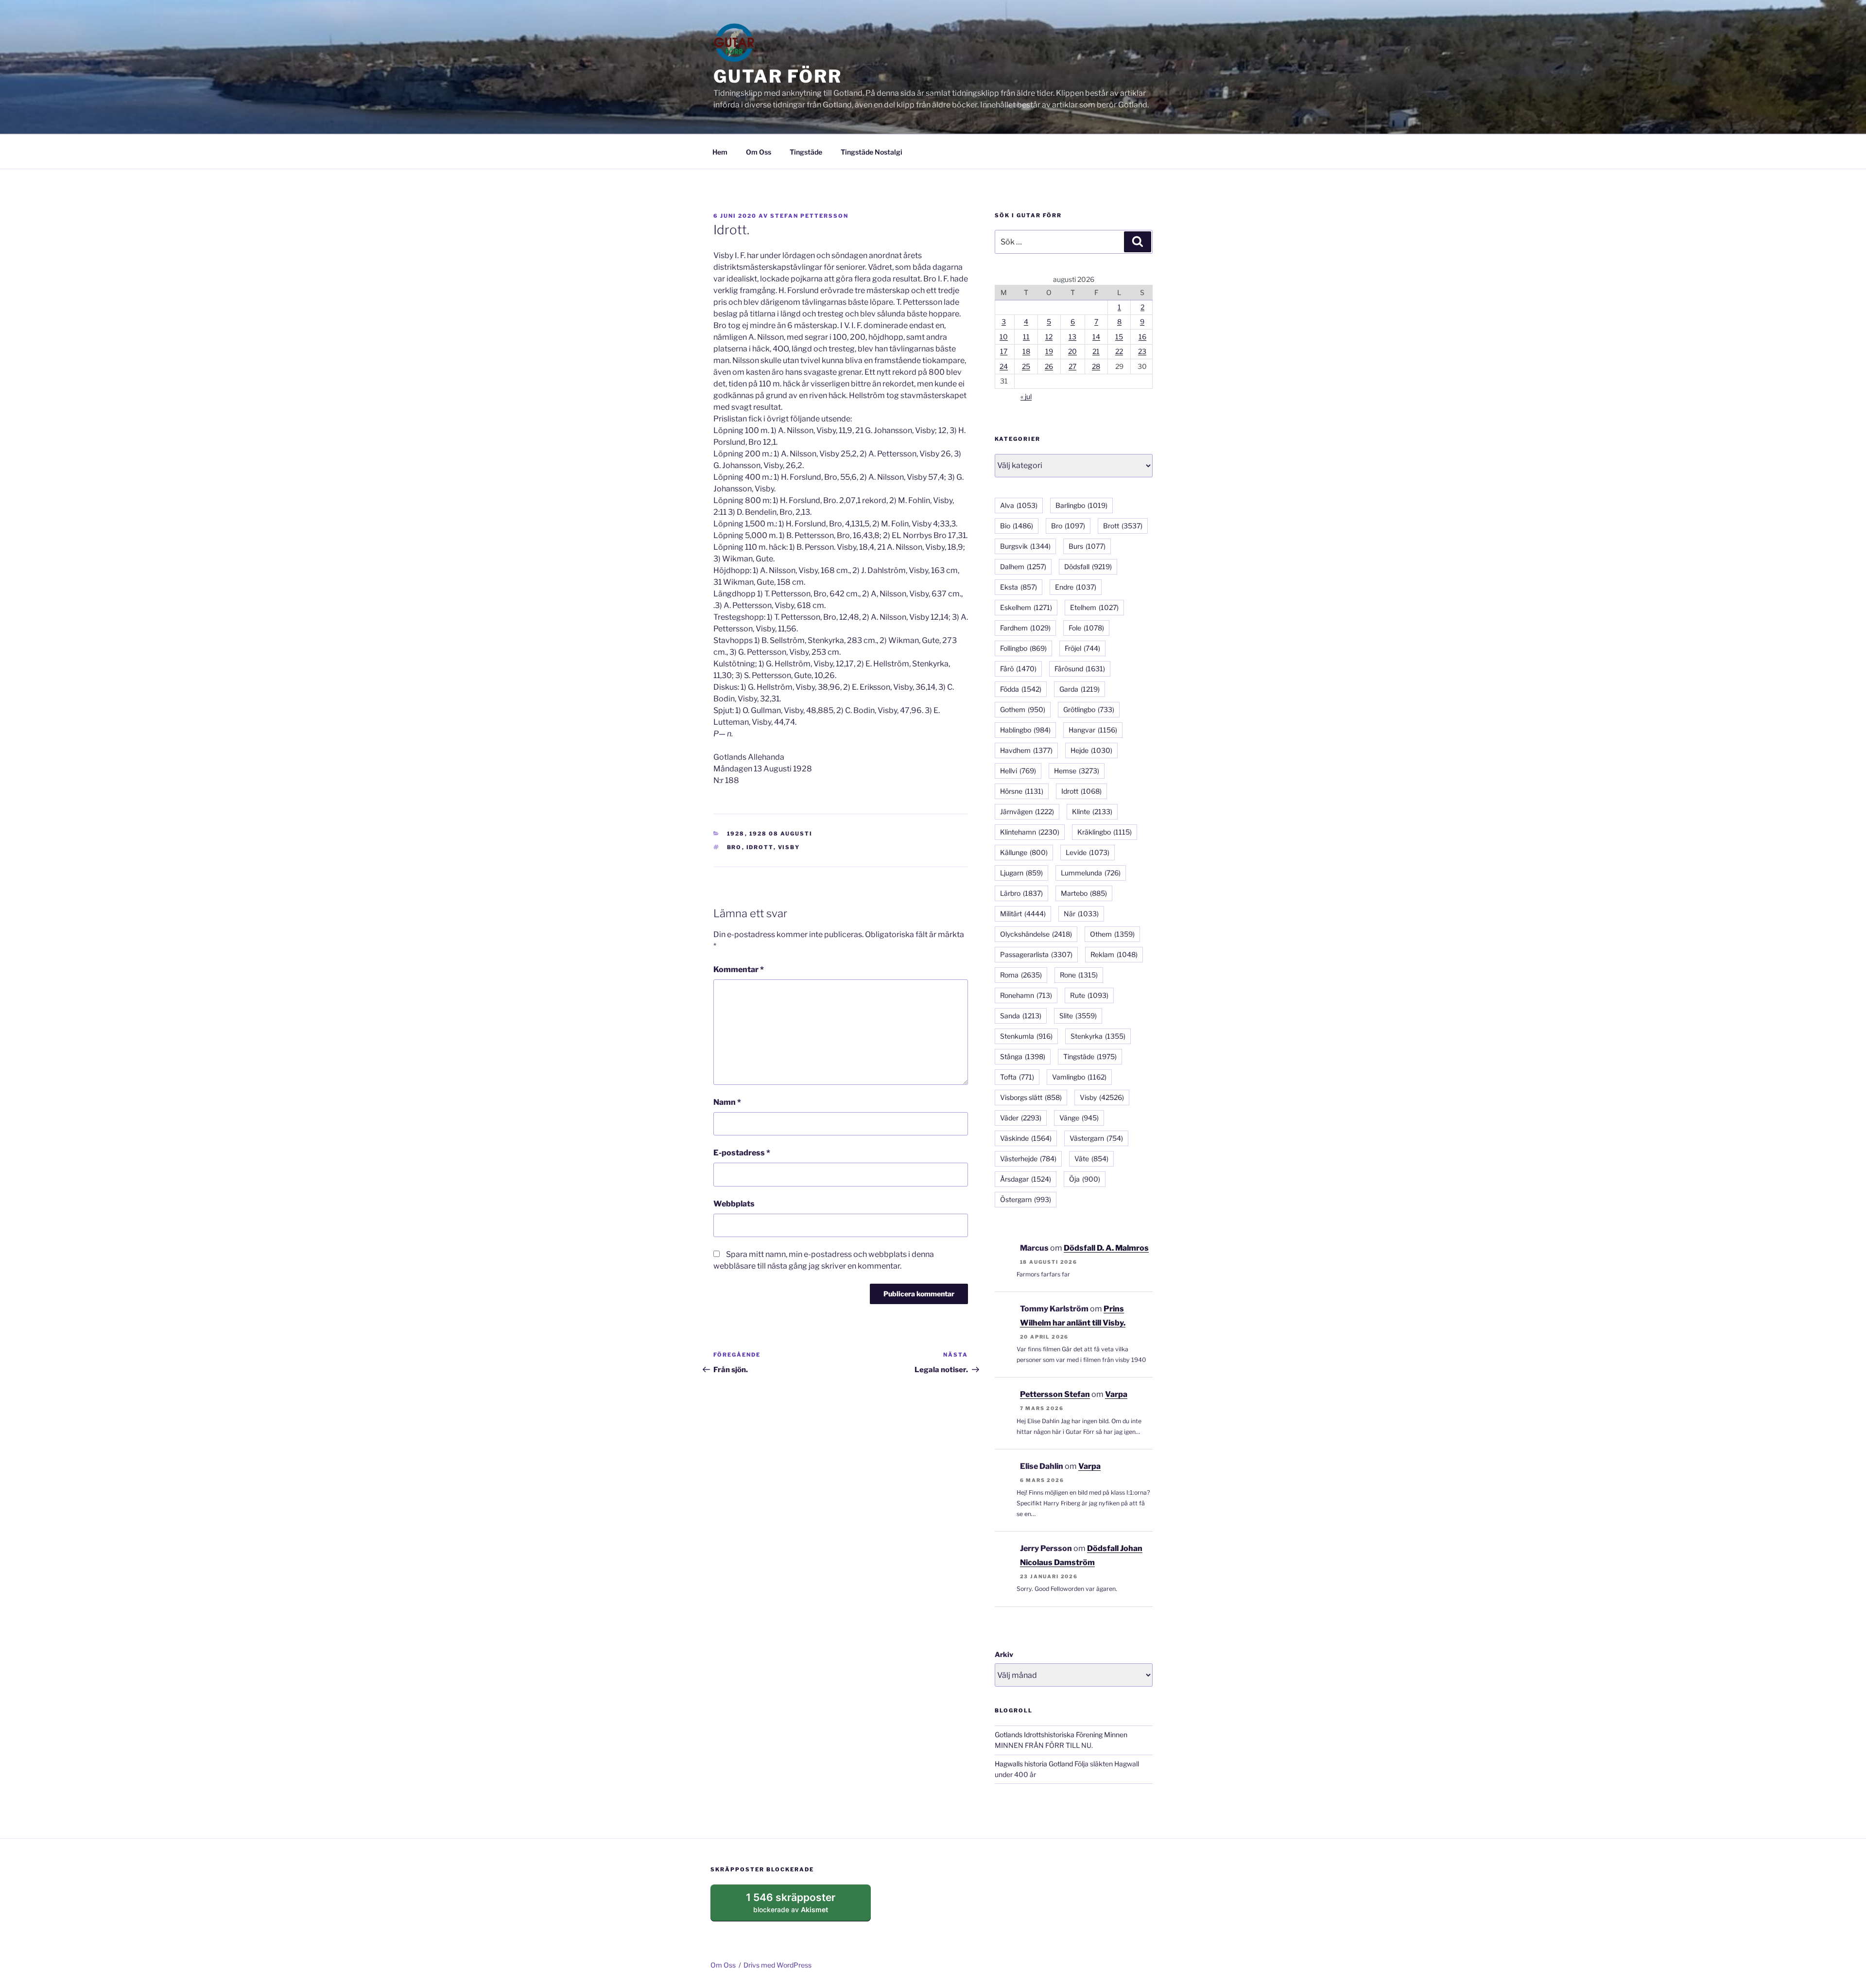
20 (1072, 351)
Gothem (1023, 709)
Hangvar (1093, 730)
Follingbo (1023, 648)
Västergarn (1096, 1138)
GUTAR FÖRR (778, 76)
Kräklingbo (1105, 832)
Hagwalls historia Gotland (1034, 1764)
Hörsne (1022, 791)
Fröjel (1082, 648)
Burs (1087, 546)
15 (1119, 337)
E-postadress (742, 1153)
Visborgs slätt (1031, 1097)
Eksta (1019, 587)
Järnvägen (1027, 811)
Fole (1086, 628)
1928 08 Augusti (781, 834)
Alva (1019, 505)
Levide (1088, 852)
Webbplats (734, 1204)
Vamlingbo (1079, 1077)
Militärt (1023, 914)
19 (1049, 351)
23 (1142, 351)
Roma (1021, 975)
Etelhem (1094, 607)
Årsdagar (1026, 1179)
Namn (727, 1102)
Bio (1017, 526)
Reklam (1114, 954)
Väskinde (1026, 1138)
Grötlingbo (1089, 709)
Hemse (1077, 771)
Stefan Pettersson (809, 216)
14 (1096, 337)
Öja (1085, 1179)
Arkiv (1004, 1654)
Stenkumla (1026, 1036)
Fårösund (1080, 669)
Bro (734, 847)
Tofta (1017, 1077)
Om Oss (759, 152)
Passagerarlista (1036, 954)
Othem (1112, 934)
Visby (789, 847)
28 (1096, 366)
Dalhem (1023, 567)
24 (1004, 366)
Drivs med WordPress (777, 1965)
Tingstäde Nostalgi (872, 152)
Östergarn (1026, 1199)
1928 (736, 834)
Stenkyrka (1098, 1036)
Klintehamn (1030, 832)
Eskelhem (1026, 607)
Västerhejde (1028, 1159)
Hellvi (1018, 771)
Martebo (1084, 893)
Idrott (760, 847)
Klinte (1092, 811)
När (1081, 914)
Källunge (1024, 852)
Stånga (1023, 1056)
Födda (1021, 689)
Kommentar (739, 969)
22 (1119, 351)
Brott (1123, 526)
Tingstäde (806, 152)
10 (1004, 337)
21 (1096, 351)
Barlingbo (1081, 505)
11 (1026, 337)
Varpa (1116, 1394)
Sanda (1021, 1016)
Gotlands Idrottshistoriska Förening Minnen (1061, 1735)
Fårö (1018, 669)
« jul (1026, 396)
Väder (1021, 1118)
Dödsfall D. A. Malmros (1106, 1248)
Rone (1079, 975)
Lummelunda (1091, 873)
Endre (1076, 587)
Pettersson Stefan (1055, 1394)
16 (1142, 337)
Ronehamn (1026, 995)
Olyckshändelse (1036, 934)
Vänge (1079, 1118)
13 (1072, 337)
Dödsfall (1088, 567)
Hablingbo (1025, 730)
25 (1026, 366)
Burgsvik (1025, 546)
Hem (720, 152)
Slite (1078, 1016)
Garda (1080, 689)
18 (1026, 351)
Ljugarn (1021, 873)
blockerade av (800, 1906)
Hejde (1091, 750)
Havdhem (1026, 750)
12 (1049, 337)
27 (1072, 366)
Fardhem (1025, 628)
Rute (1089, 995)
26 (1049, 366)
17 (1004, 351)
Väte (1091, 1159)
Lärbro (1021, 893)
